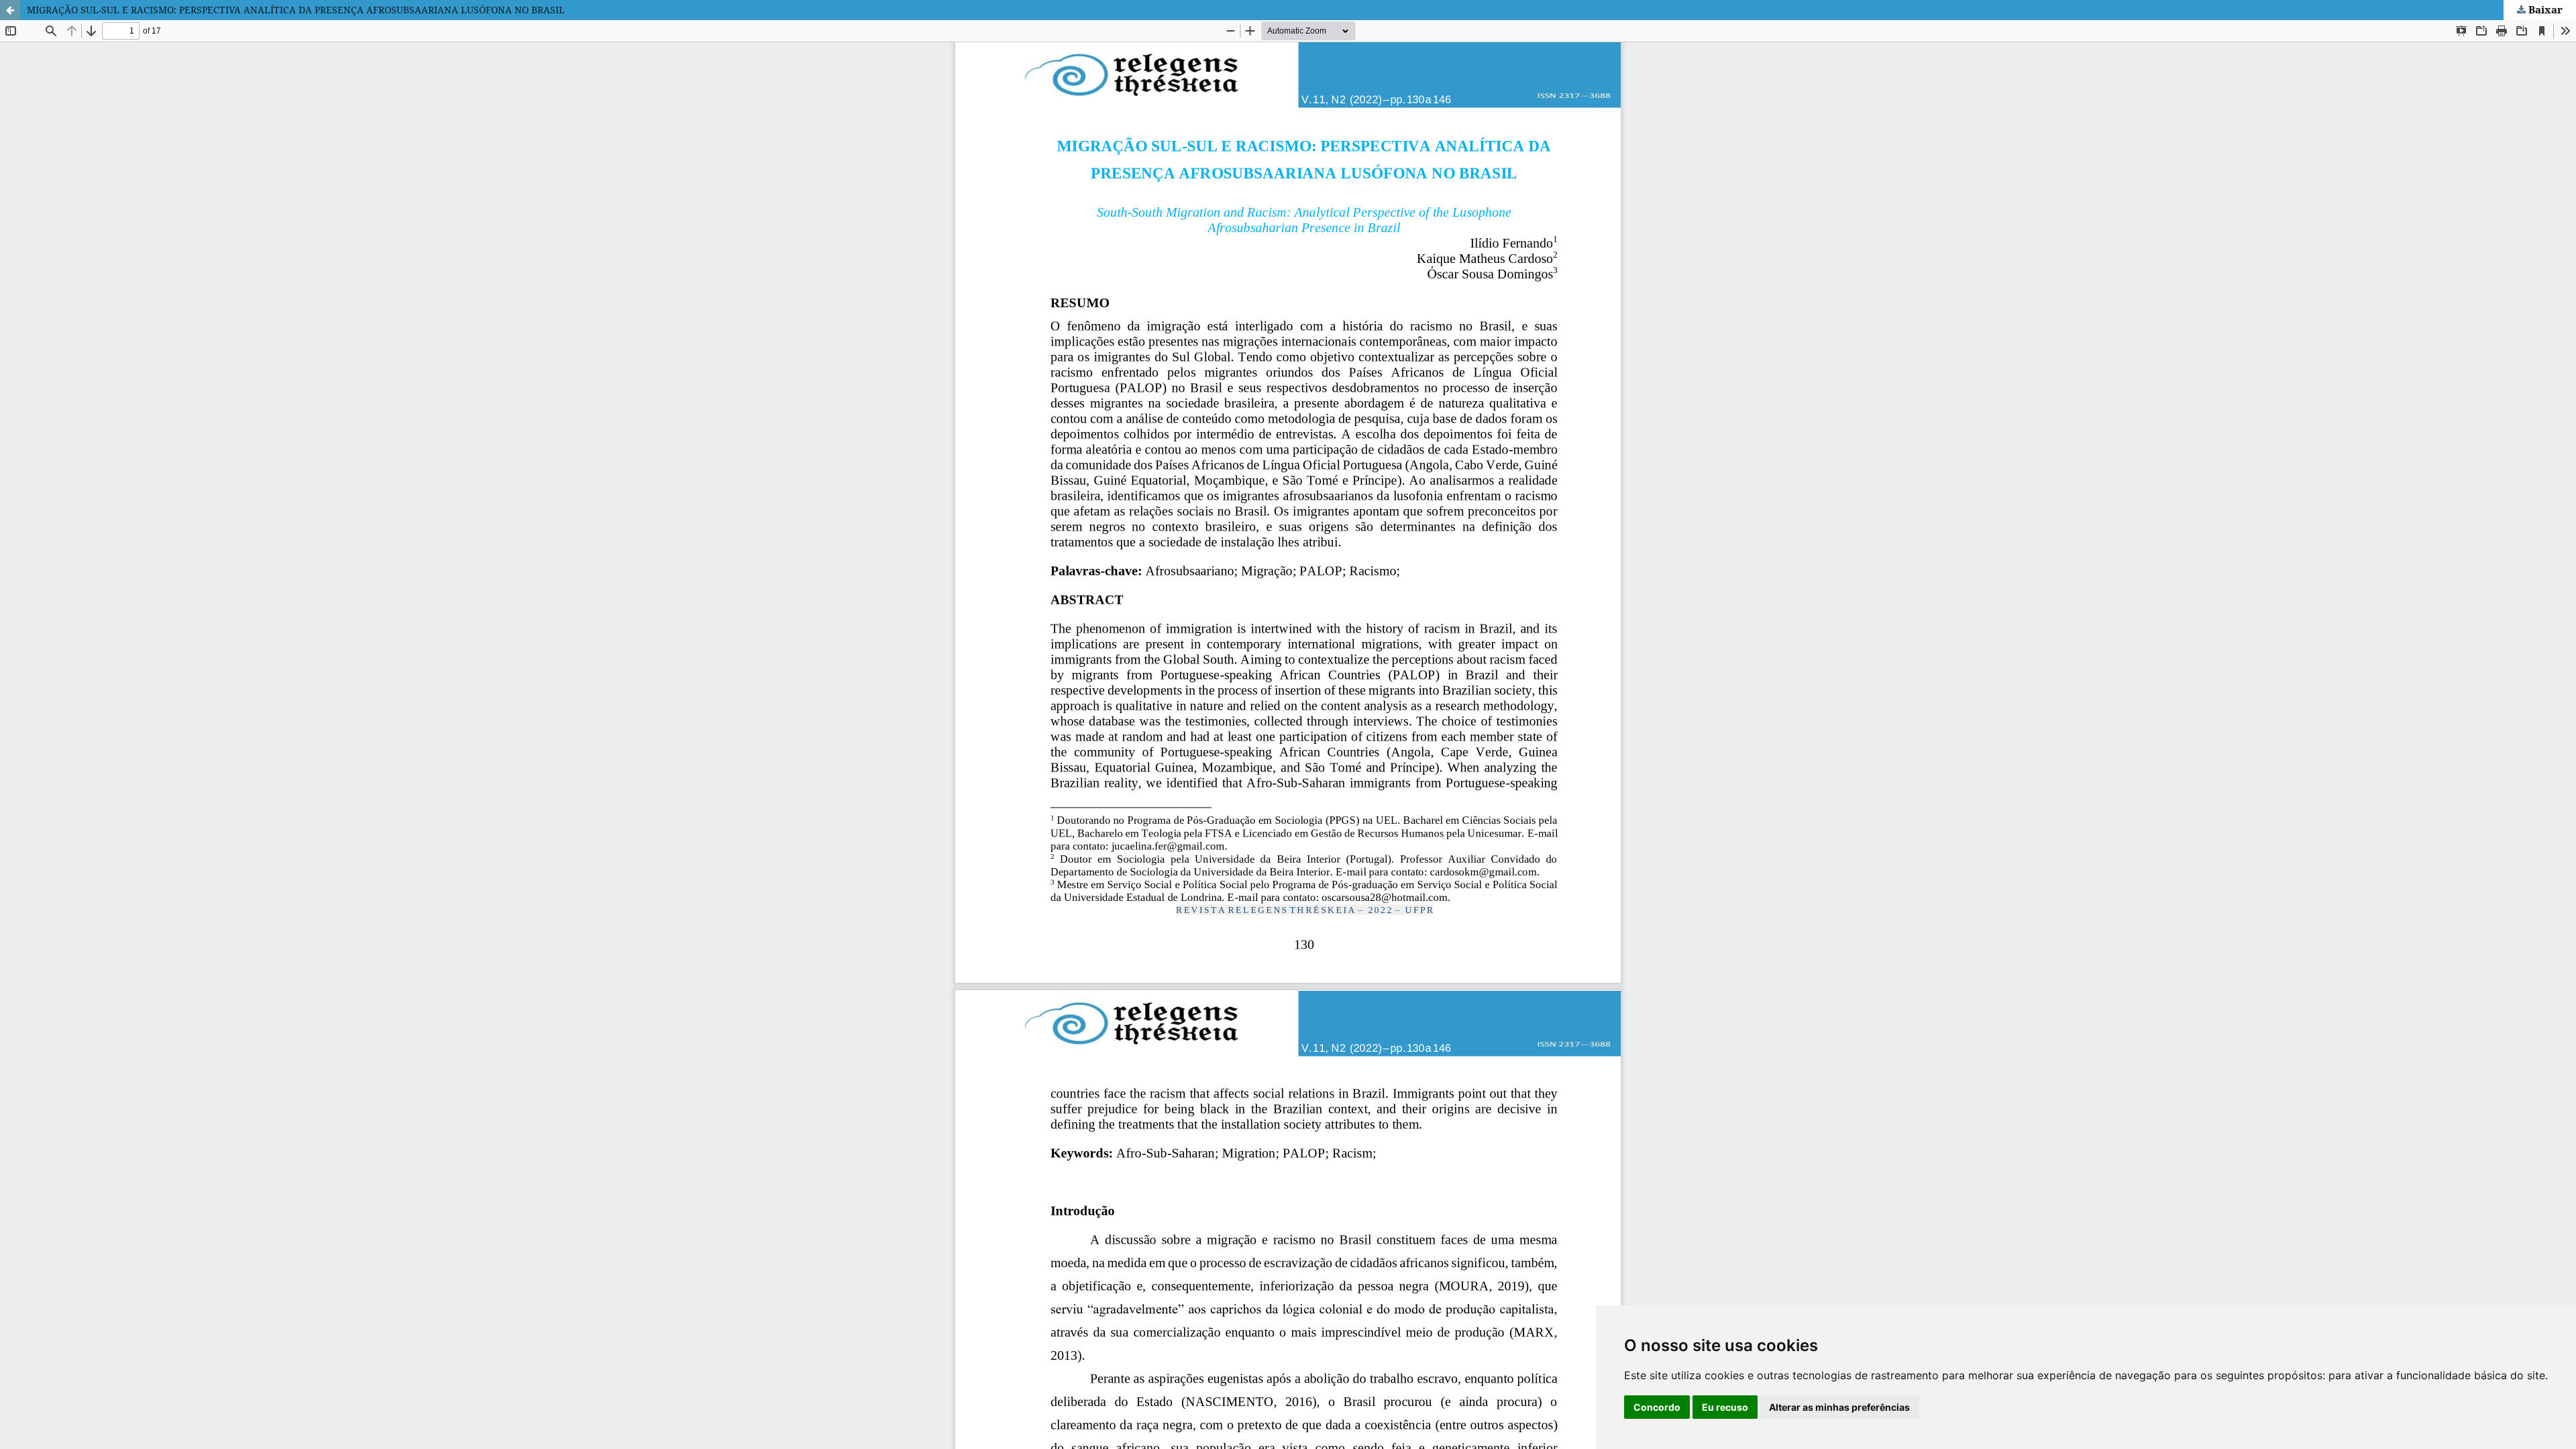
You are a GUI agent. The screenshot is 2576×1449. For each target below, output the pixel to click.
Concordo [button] (1657, 1407)
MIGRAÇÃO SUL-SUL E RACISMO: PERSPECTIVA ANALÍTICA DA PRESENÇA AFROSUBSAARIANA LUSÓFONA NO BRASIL (296, 10)
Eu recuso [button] (1725, 1407)
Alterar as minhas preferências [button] (1839, 1407)
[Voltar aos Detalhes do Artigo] (10, 10)
